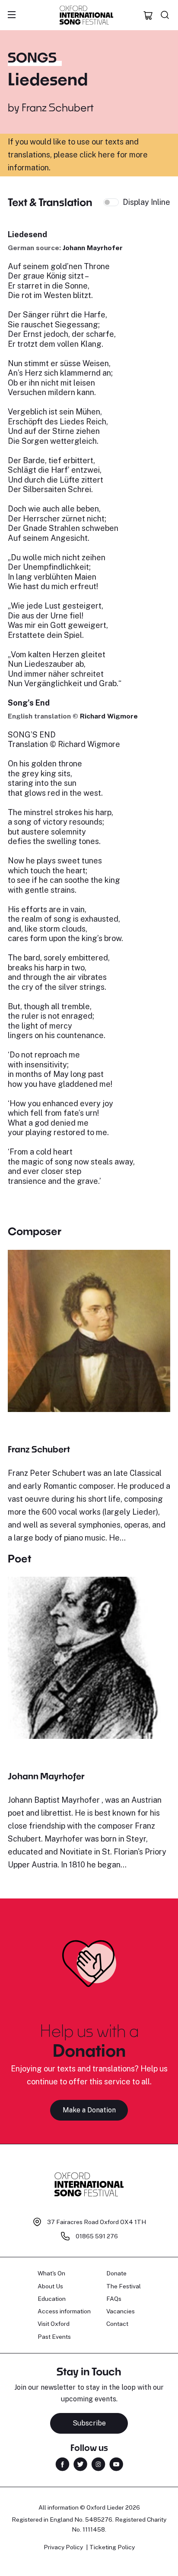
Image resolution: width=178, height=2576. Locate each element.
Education (52, 2299)
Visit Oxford (54, 2324)
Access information (64, 2311)
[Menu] (12, 15)
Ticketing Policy (112, 2547)
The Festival (124, 2286)
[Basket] (148, 15)
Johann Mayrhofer (93, 248)
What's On (51, 2273)
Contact (117, 2324)
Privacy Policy (63, 2547)
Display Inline (146, 202)
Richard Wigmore (109, 716)
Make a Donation (89, 2110)
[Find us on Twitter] (80, 2464)
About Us (50, 2286)
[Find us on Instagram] (98, 2464)
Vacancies (121, 2311)
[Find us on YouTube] (116, 2464)
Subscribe (89, 2423)
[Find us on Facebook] (62, 2464)
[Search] (165, 15)
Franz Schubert (58, 107)
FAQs (114, 2299)
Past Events (54, 2337)
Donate (116, 2273)
